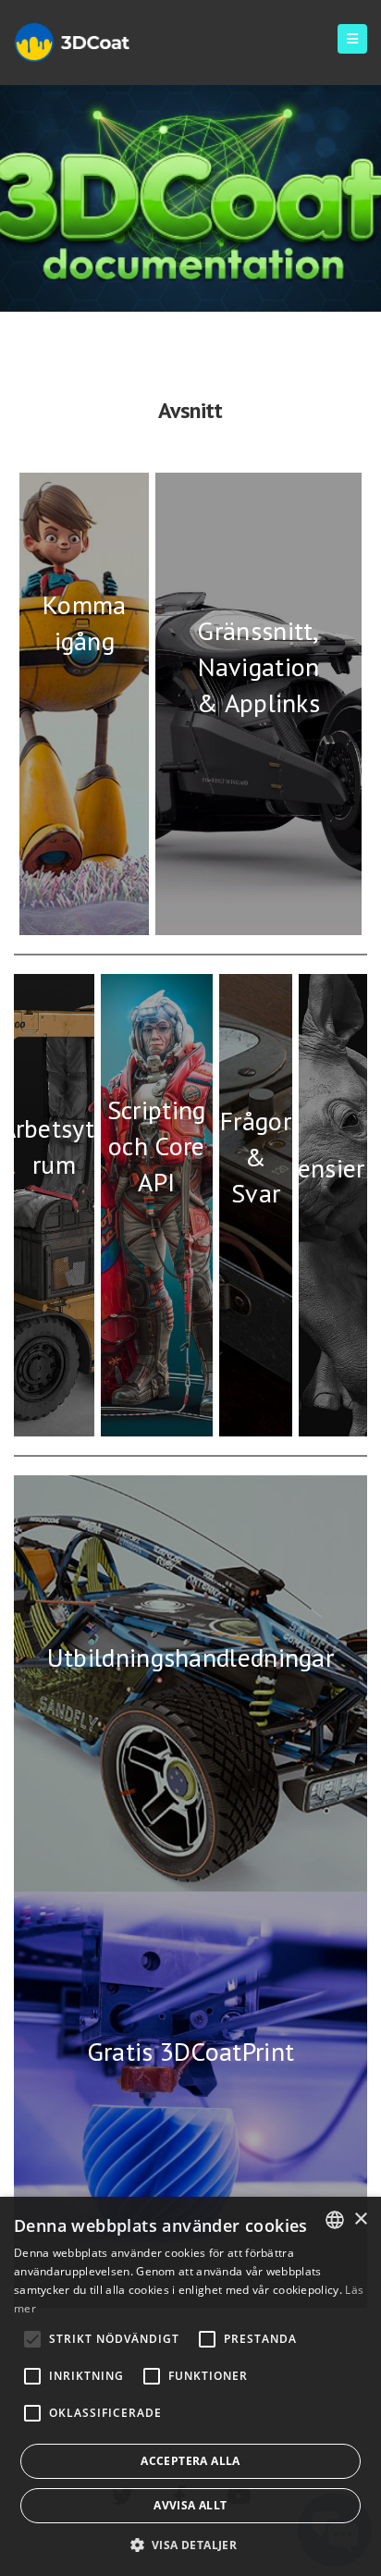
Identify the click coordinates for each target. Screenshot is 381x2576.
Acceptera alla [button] (190, 2461)
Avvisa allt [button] (190, 2505)
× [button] (360, 2219)
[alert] (190, 2386)
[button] (191, 2545)
